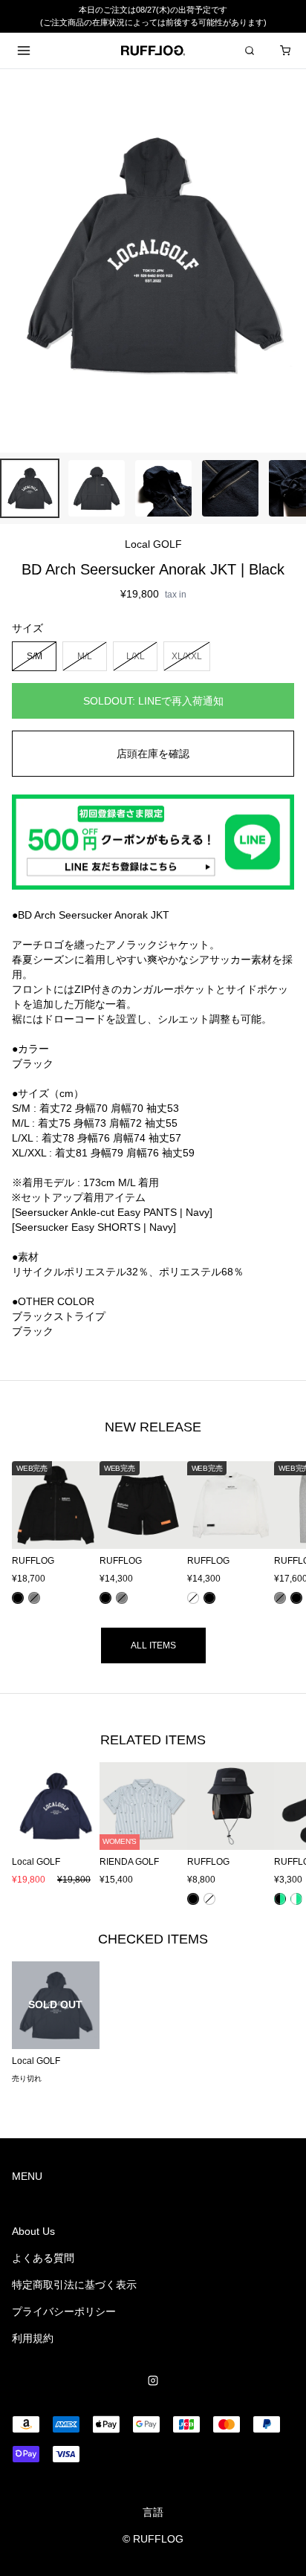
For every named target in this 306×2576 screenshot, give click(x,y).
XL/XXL (187, 656)
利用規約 (33, 2338)
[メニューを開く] (24, 51)
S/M (35, 656)
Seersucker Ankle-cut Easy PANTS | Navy (112, 1212)
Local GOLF (153, 544)
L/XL (136, 656)
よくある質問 (43, 2258)
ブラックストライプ (59, 1316)
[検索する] (250, 51)
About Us (33, 2231)
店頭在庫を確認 (153, 754)
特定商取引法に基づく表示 (74, 2285)
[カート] (285, 51)
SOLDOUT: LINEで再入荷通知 (153, 701)
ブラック (33, 1331)
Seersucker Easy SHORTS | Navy (94, 1227)
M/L (85, 656)
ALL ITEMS (153, 1645)
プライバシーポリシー (64, 2311)
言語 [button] (153, 2512)
